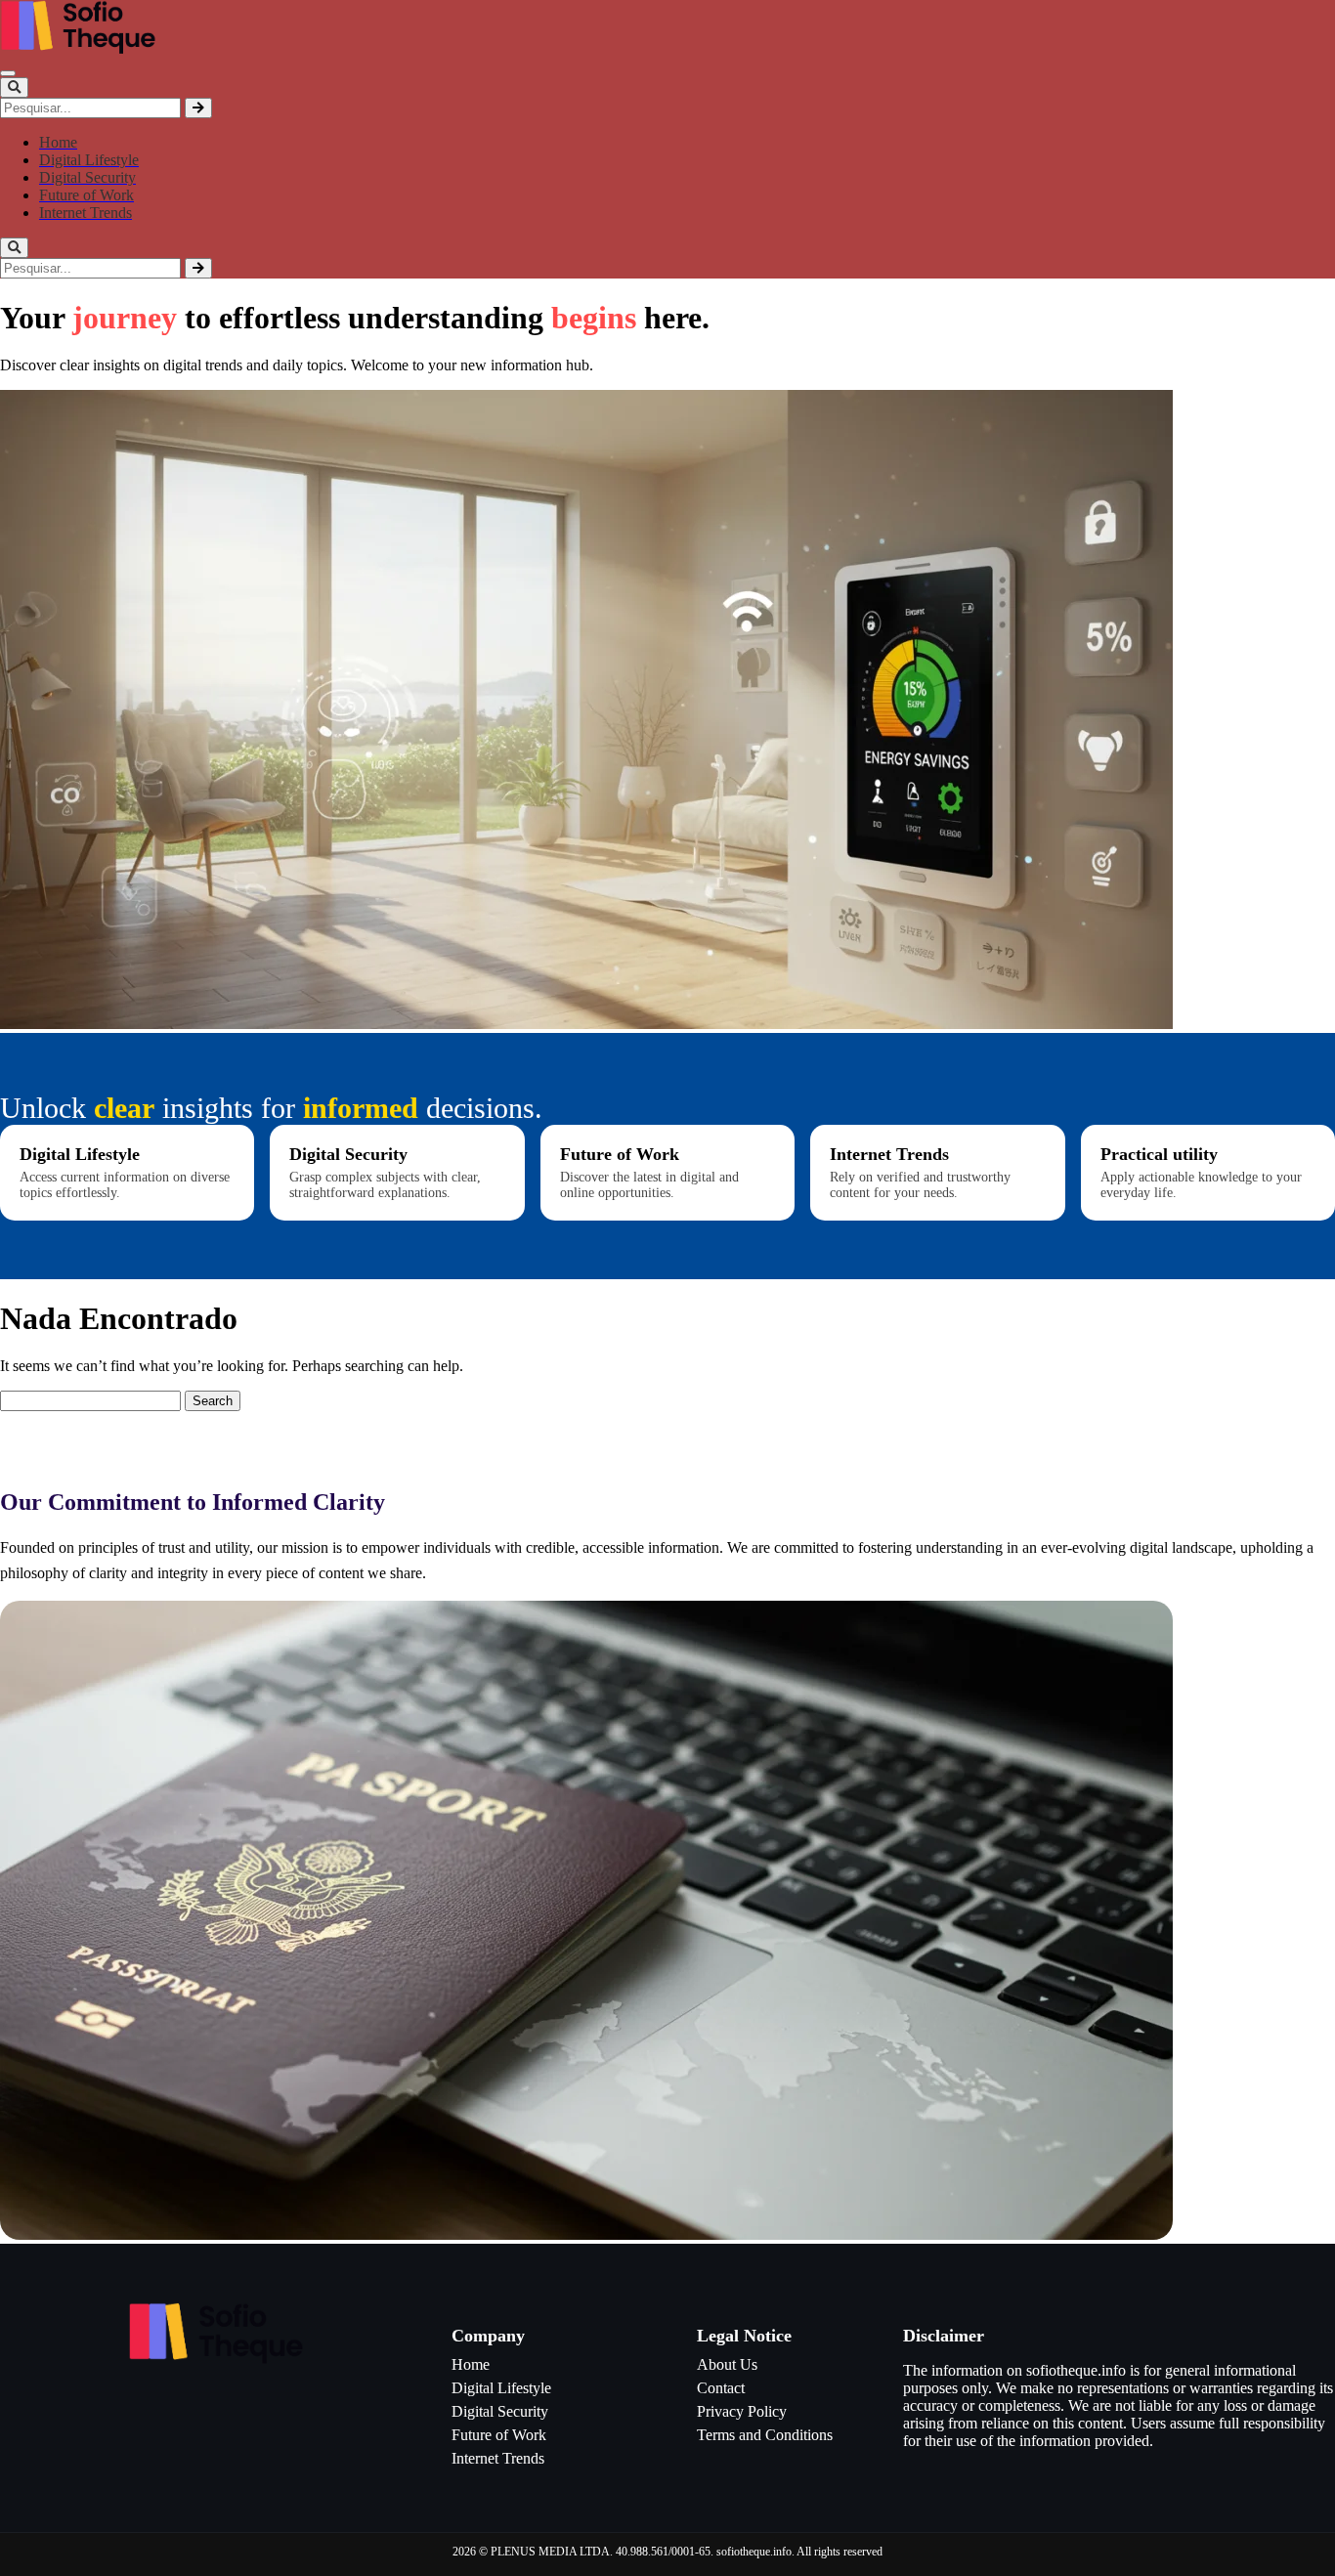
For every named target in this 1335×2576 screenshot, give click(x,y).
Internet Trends (498, 2458)
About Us (727, 2364)
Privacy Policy (742, 2411)
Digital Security (500, 2411)
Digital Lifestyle (501, 2388)
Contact (721, 2388)
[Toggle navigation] (8, 73)
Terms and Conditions (765, 2435)
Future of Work (499, 2435)
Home (471, 2364)
